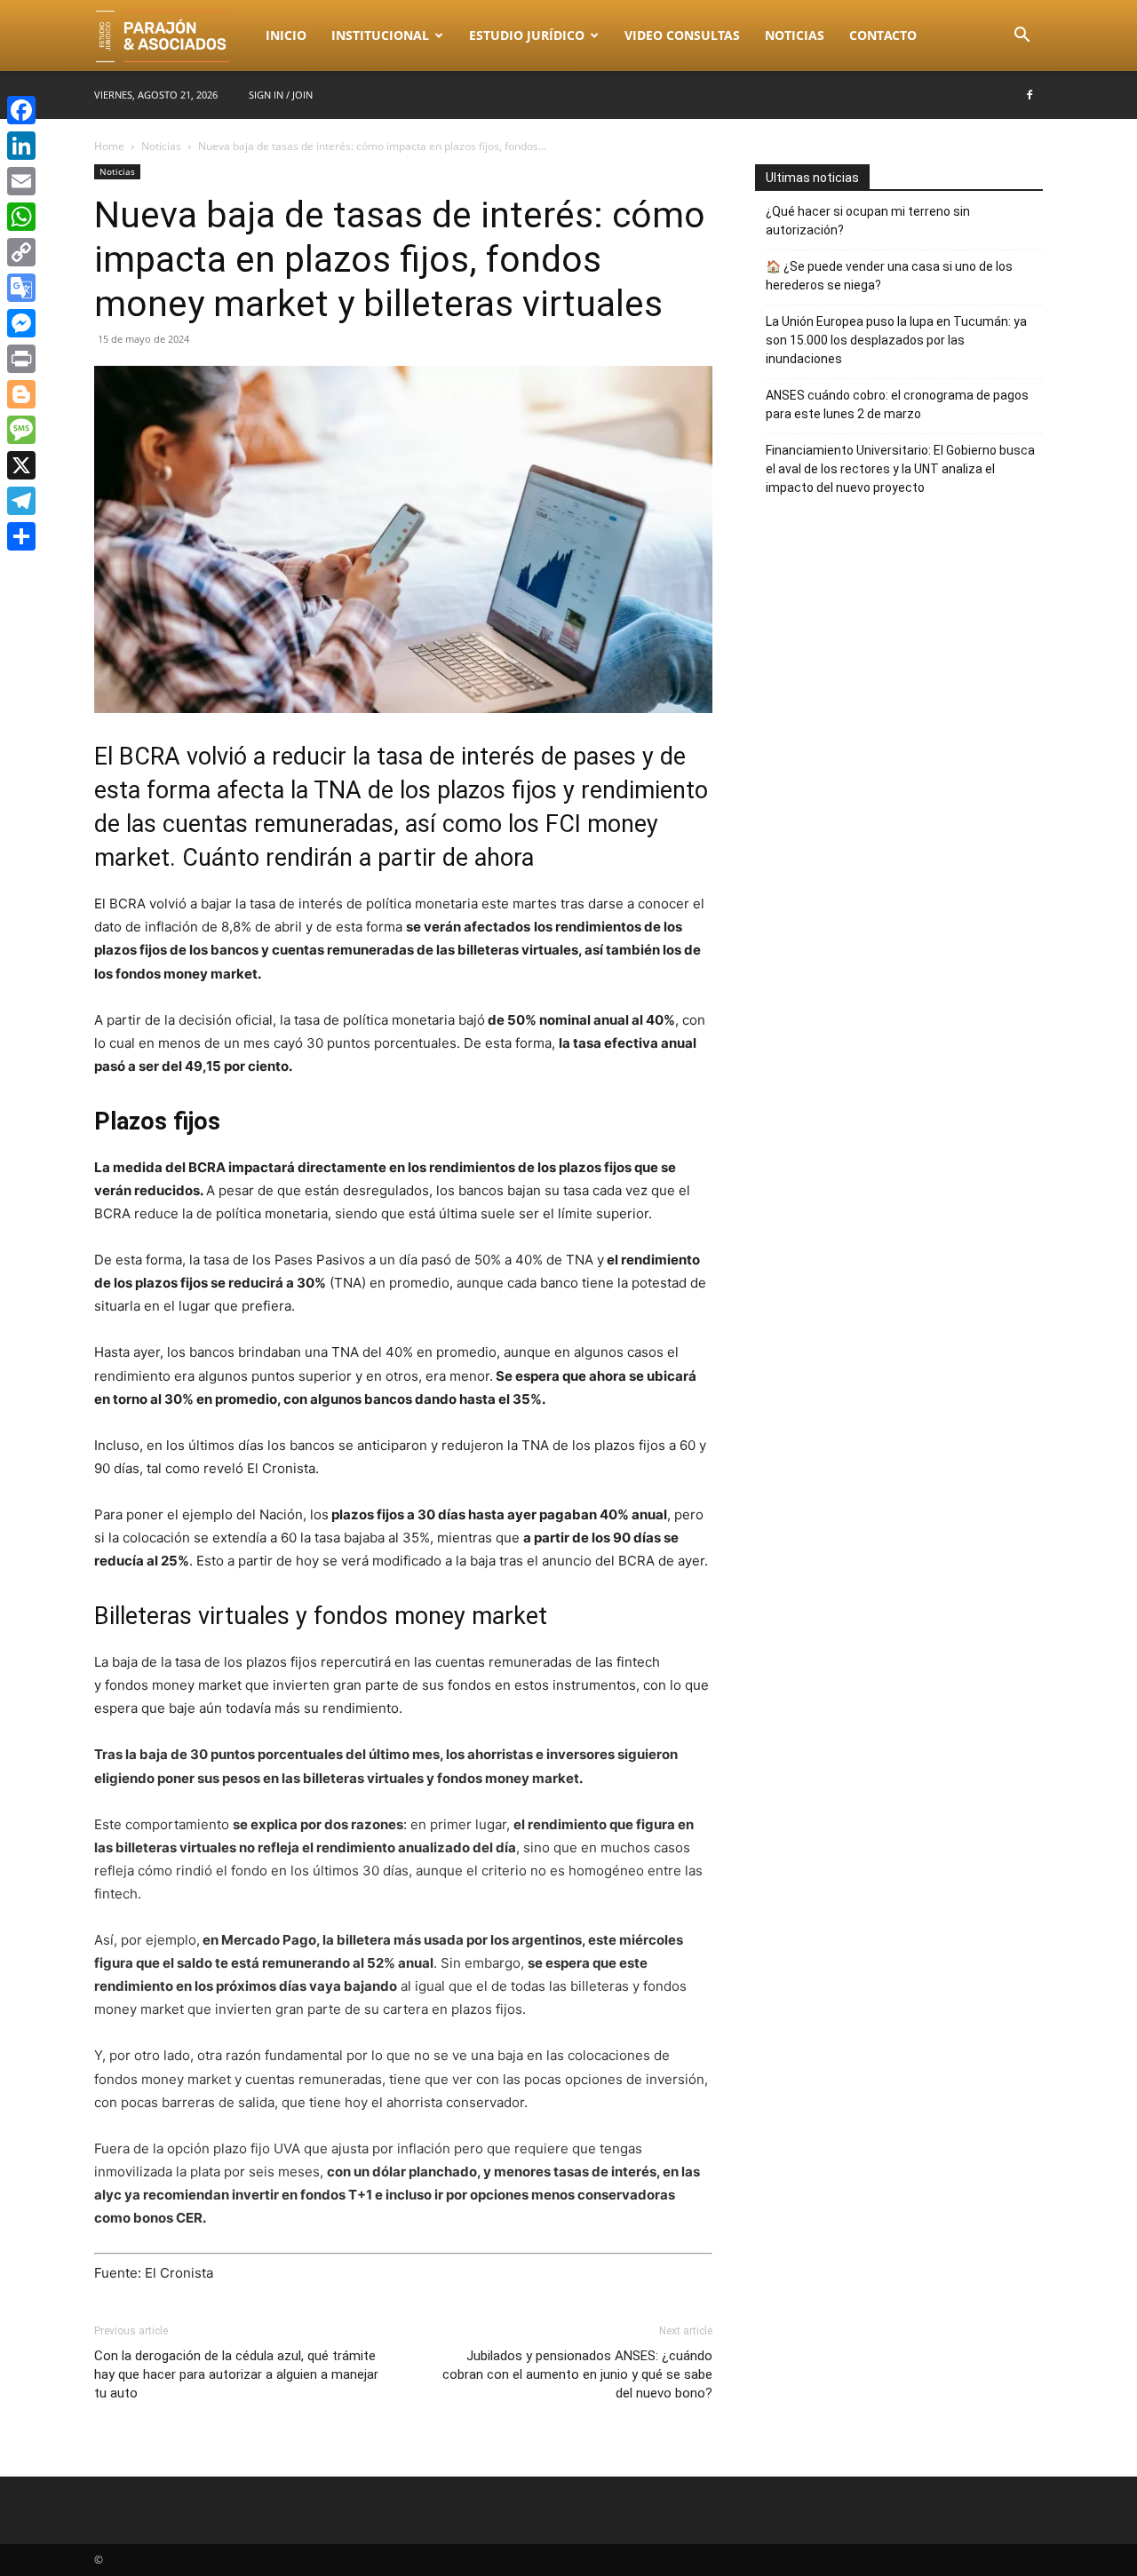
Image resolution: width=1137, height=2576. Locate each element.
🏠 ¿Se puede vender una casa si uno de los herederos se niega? (889, 276)
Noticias (795, 35)
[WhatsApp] (21, 217)
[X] (21, 465)
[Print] (21, 359)
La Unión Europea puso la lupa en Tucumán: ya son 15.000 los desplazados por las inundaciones (896, 340)
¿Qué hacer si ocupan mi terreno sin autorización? (868, 221)
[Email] (21, 181)
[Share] (21, 536)
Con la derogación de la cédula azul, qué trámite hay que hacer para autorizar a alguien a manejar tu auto (236, 2374)
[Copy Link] (21, 252)
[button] (1022, 37)
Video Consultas (682, 35)
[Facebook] (1030, 95)
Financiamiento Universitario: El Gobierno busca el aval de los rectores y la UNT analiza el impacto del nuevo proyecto (900, 469)
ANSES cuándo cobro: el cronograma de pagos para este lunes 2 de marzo (897, 404)
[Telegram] (21, 501)
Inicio (286, 35)
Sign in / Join (281, 95)
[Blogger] (21, 394)
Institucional (380, 35)
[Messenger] (21, 323)
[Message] (21, 430)
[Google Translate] (21, 288)
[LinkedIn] (21, 146)
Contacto (883, 35)
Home (109, 146)
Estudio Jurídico (527, 35)
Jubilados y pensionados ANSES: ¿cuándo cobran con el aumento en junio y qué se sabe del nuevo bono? (577, 2374)
